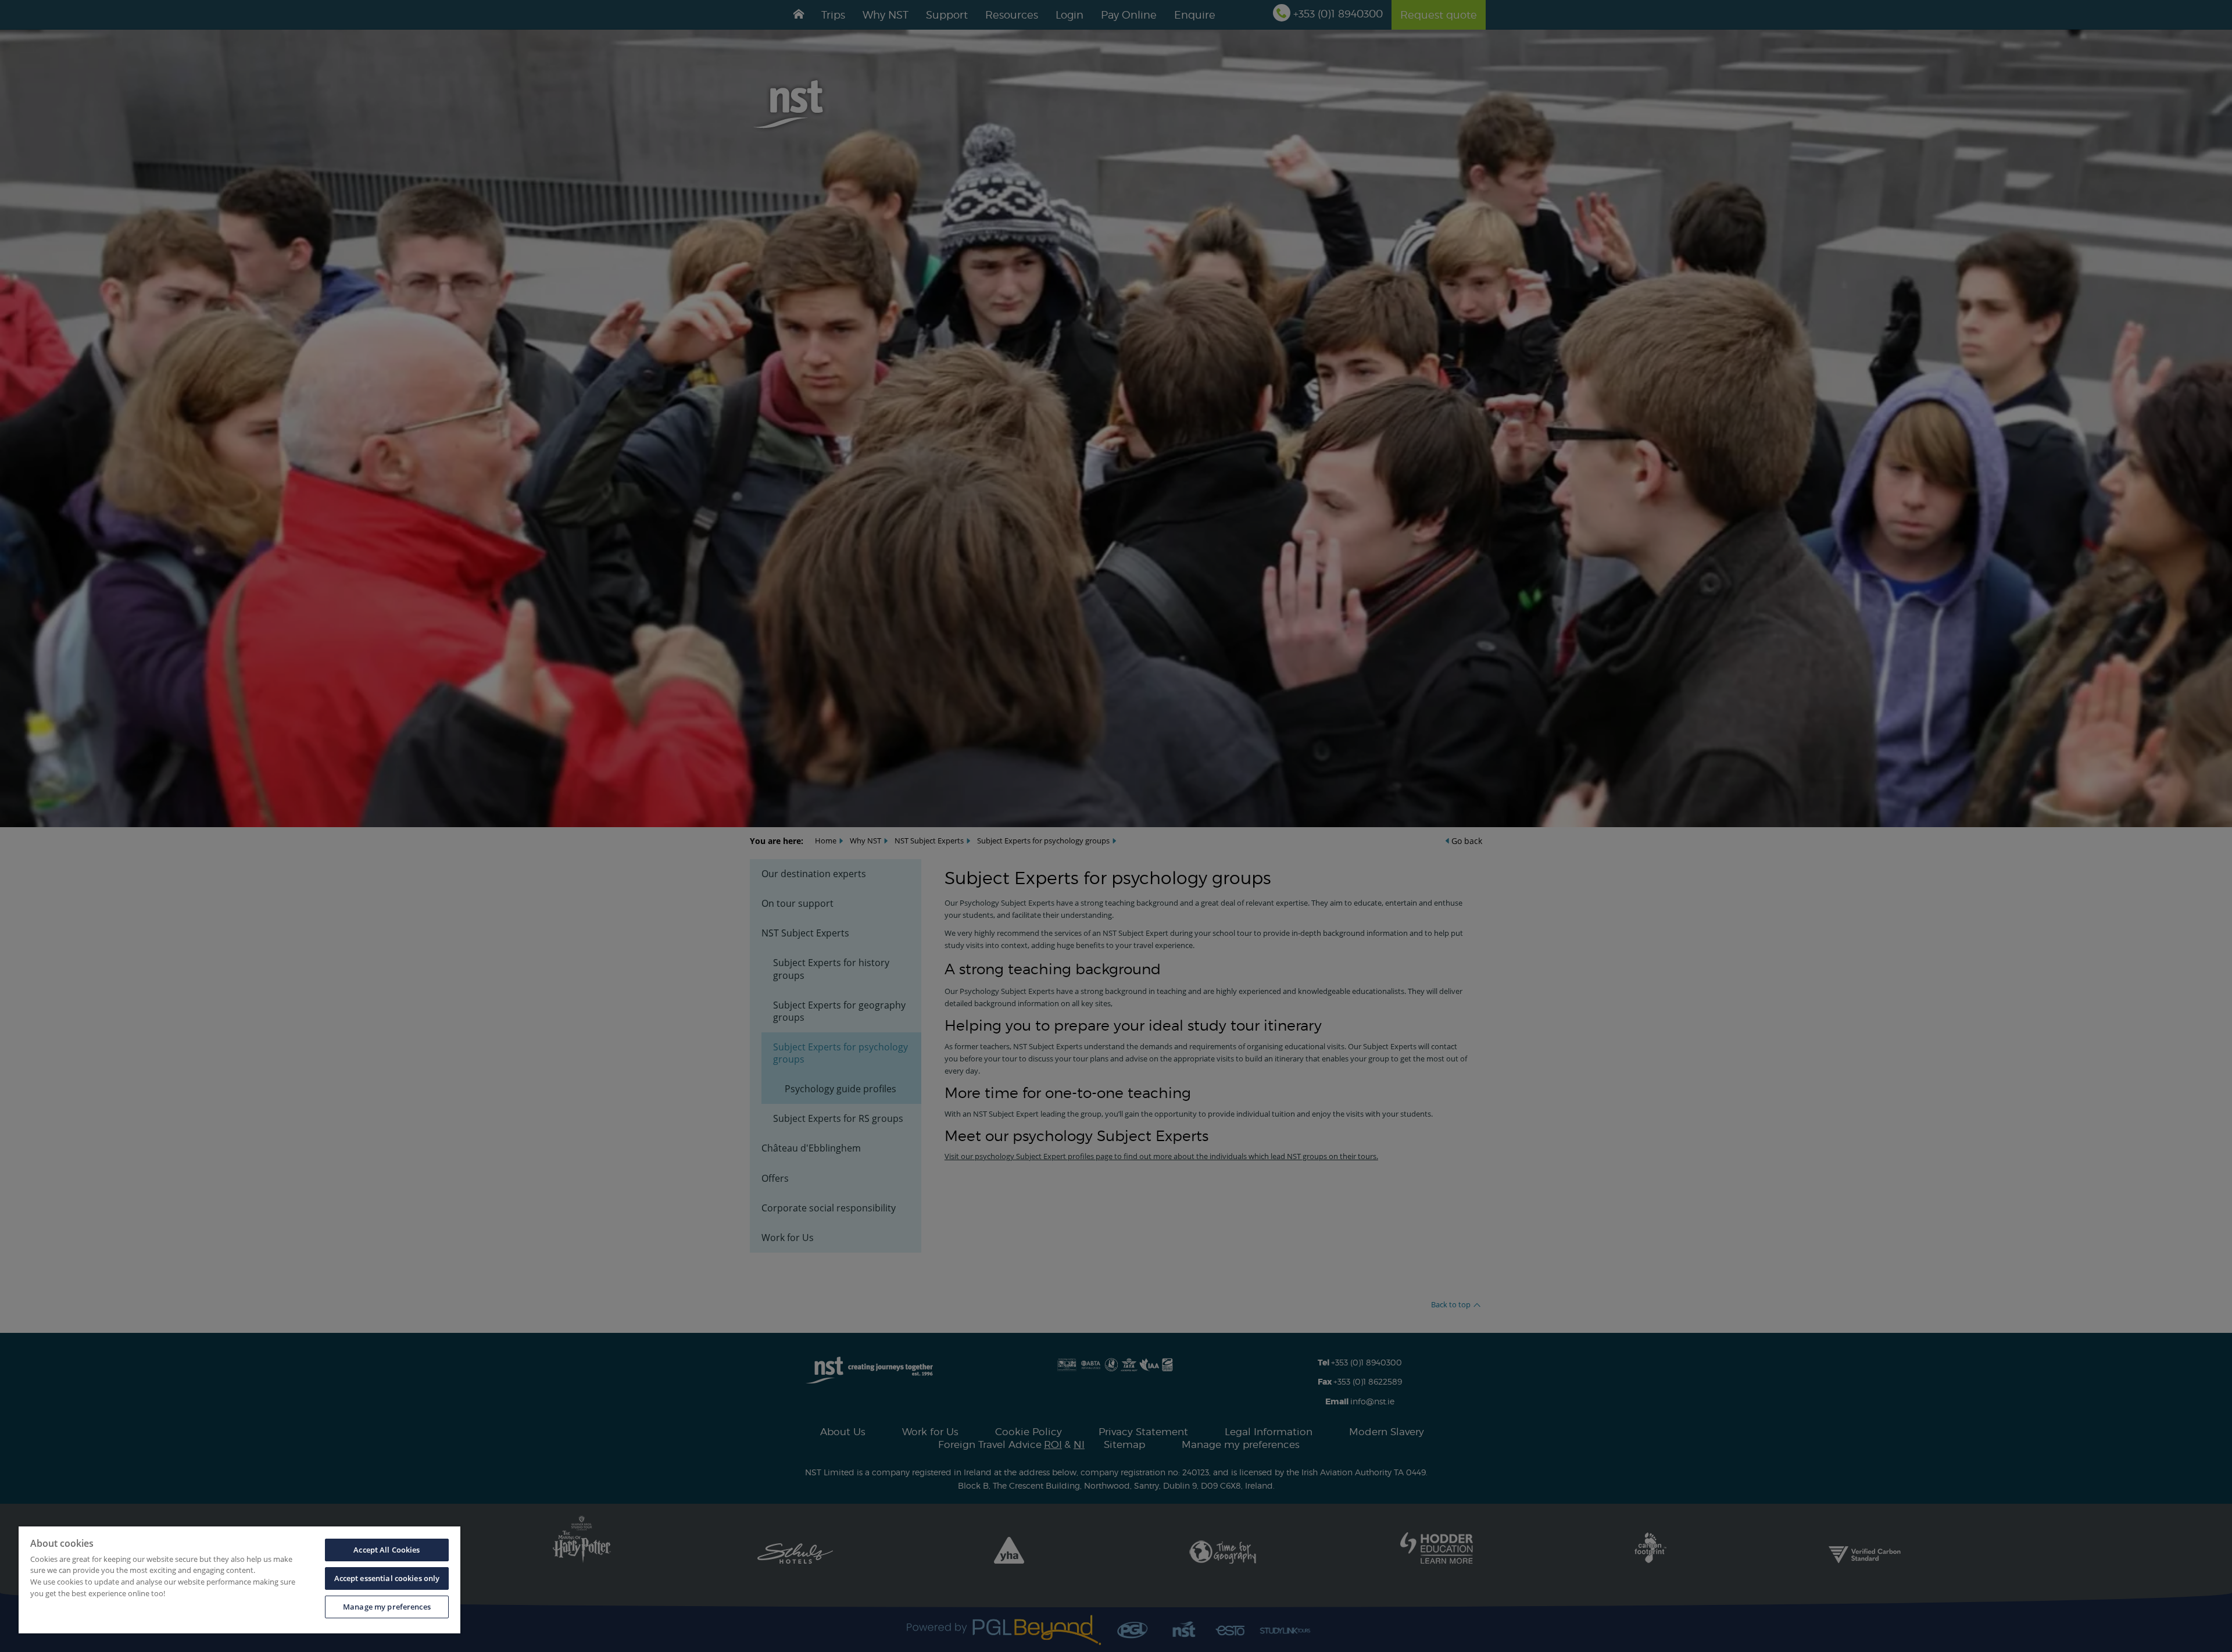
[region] (239, 1580)
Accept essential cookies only (387, 1578)
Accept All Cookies (387, 1550)
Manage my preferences (387, 1607)
